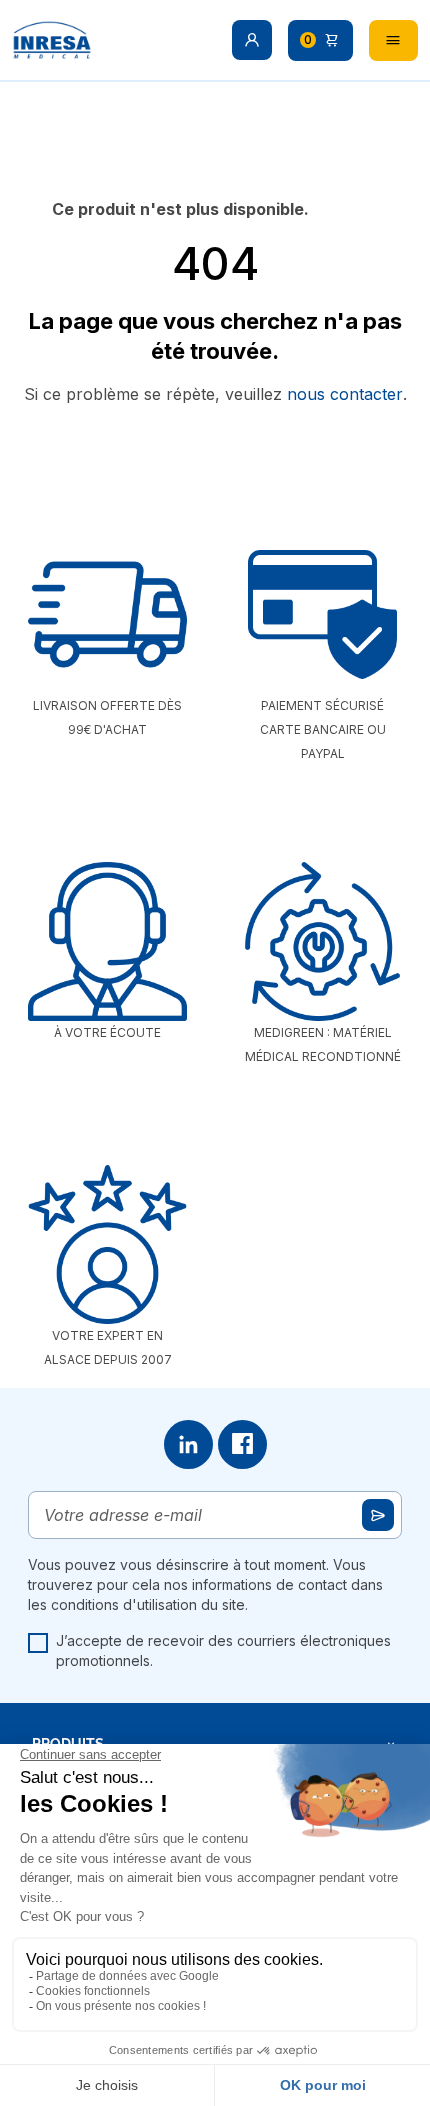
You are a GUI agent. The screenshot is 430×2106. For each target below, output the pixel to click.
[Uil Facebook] (242, 1444)
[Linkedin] (188, 1444)
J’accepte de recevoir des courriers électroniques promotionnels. (223, 1650)
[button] (252, 40)
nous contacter (345, 394)
